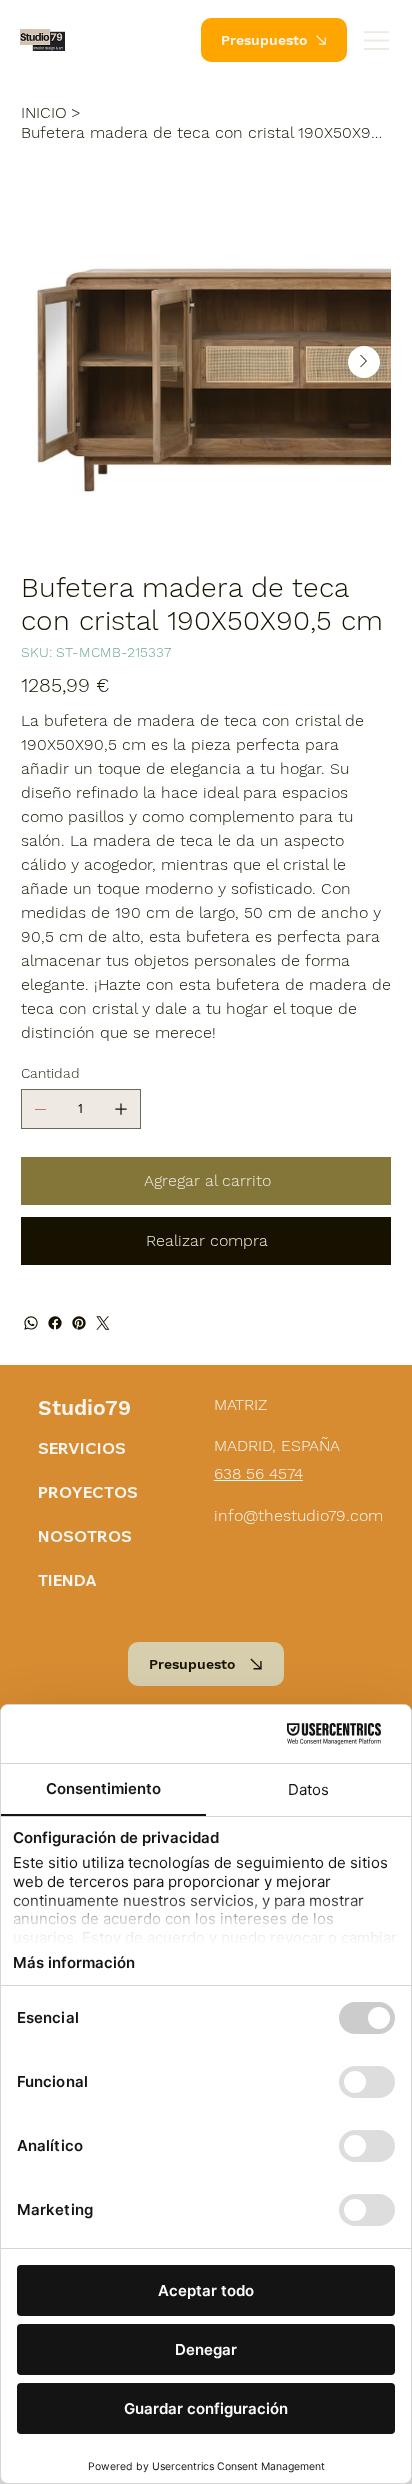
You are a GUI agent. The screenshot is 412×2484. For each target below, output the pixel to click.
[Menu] (377, 40)
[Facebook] (55, 1323)
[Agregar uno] (121, 1109)
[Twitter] (103, 1323)
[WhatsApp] (31, 1323)
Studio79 (84, 1407)
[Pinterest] (79, 1323)
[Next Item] (364, 362)
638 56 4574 (258, 1473)
